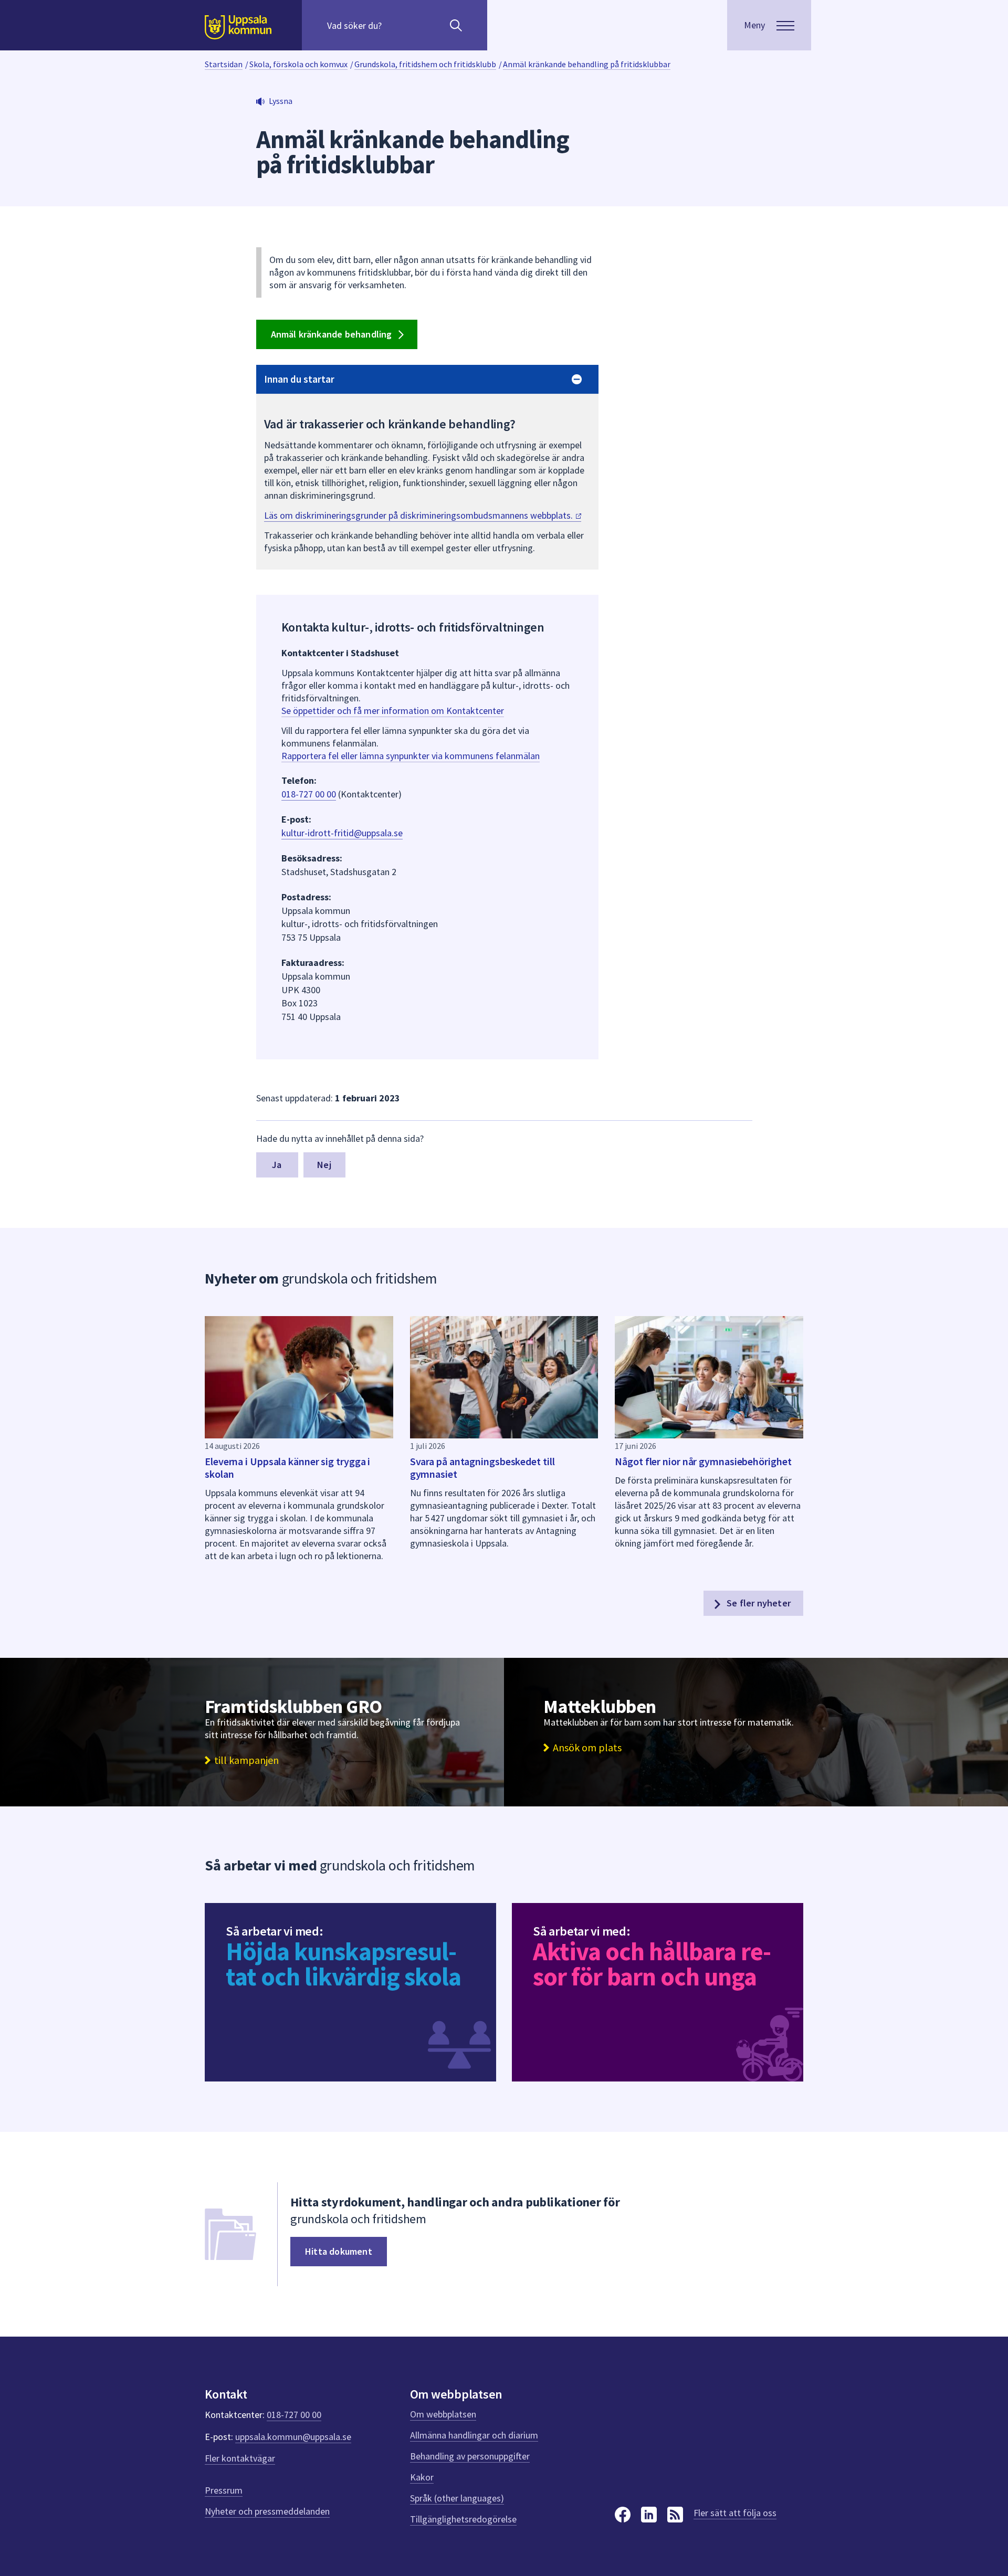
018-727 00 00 (309, 794)
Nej (324, 1165)
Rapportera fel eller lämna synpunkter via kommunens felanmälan (411, 756)
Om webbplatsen (443, 2414)
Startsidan (224, 64)
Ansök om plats (587, 1748)
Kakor (422, 2477)
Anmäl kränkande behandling (333, 334)
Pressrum (224, 2490)
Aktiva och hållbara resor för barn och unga (652, 1964)
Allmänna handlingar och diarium (474, 2435)
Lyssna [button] (281, 101)
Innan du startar (299, 379)
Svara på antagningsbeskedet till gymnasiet (482, 1468)
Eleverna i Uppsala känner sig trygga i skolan (287, 1468)
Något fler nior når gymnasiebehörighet (703, 1461)
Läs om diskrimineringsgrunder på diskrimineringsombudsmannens (419, 515)
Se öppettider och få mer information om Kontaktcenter (393, 711)
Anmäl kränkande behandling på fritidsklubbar (587, 64)
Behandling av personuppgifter (470, 2456)
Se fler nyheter (758, 1603)
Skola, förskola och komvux (298, 64)
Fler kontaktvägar (240, 2458)
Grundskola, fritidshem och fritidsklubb (425, 64)
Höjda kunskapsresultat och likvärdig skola (343, 1964)
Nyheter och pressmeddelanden (267, 2511)
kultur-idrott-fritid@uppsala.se (342, 833)
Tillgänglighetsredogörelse (463, 2519)
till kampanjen (246, 1760)
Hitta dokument (339, 2251)
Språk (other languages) (457, 2498)
